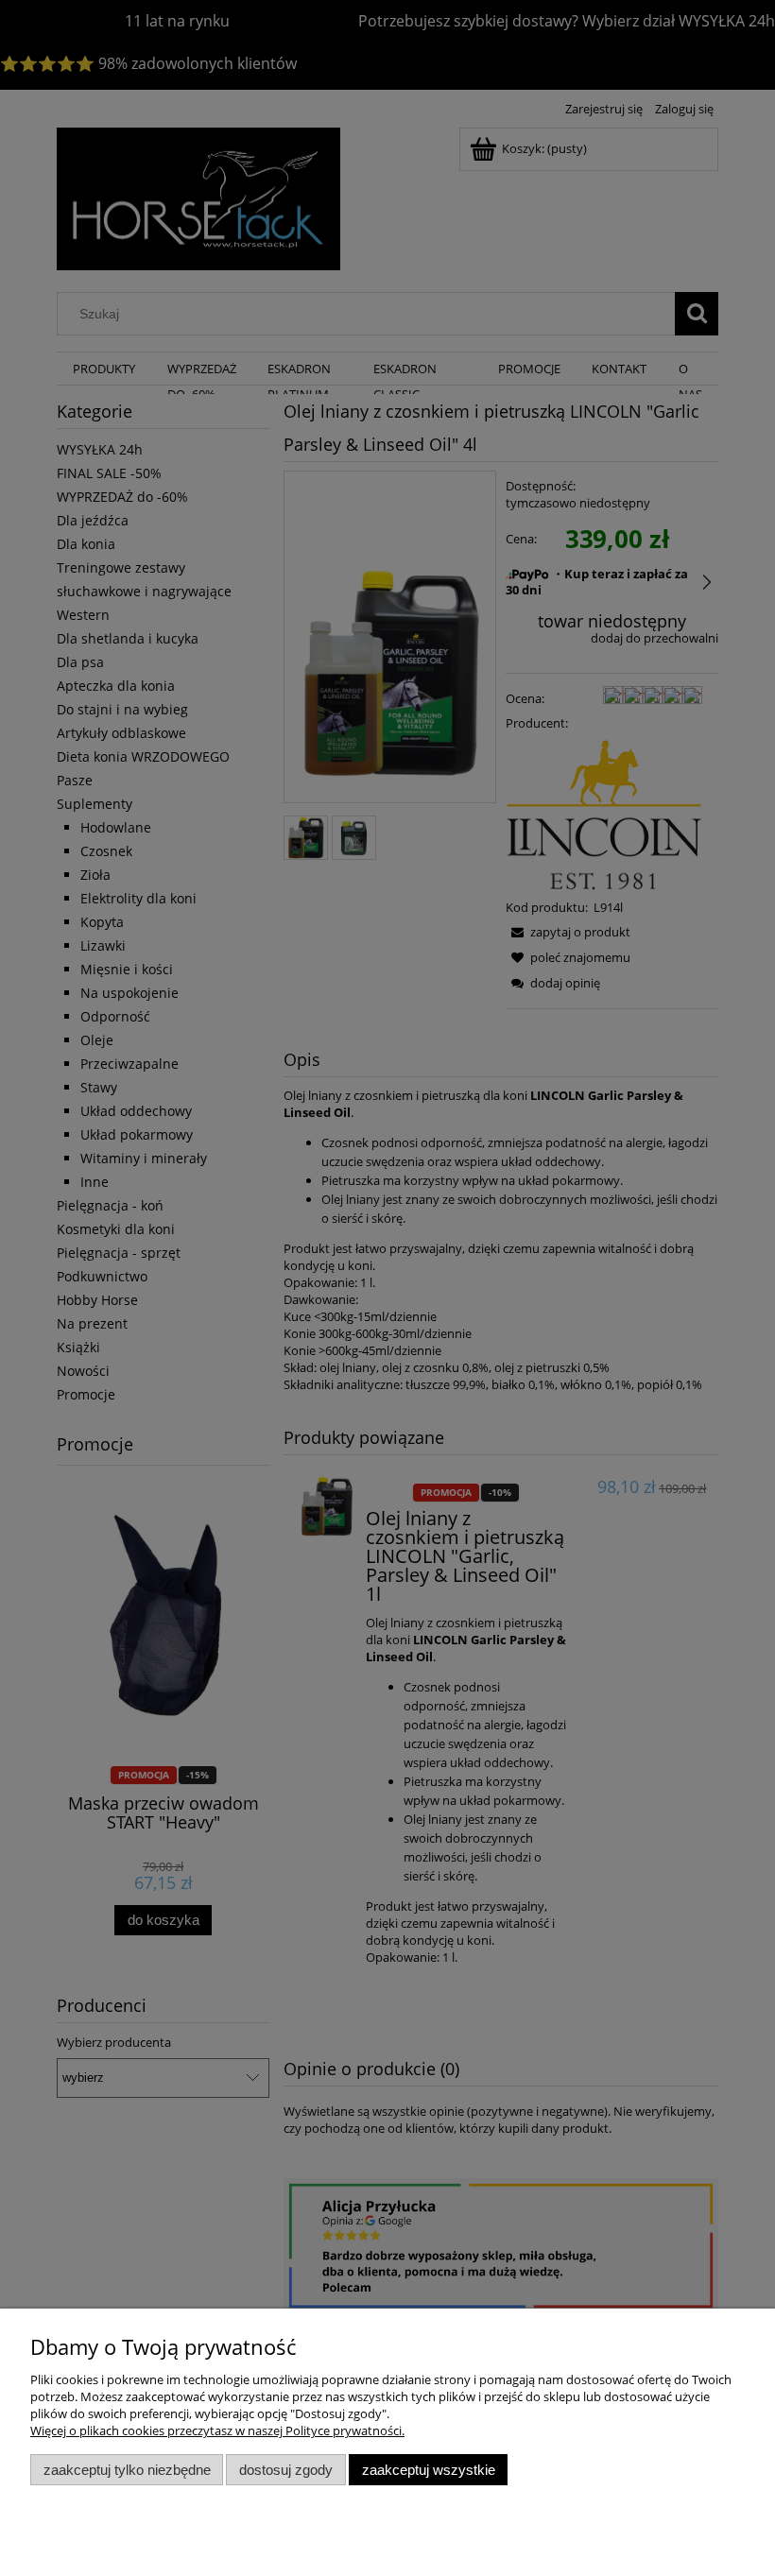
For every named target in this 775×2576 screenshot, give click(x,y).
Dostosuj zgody (286, 2470)
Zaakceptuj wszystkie (429, 2470)
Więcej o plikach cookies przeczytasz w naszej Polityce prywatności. (217, 2430)
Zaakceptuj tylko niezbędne (127, 2470)
